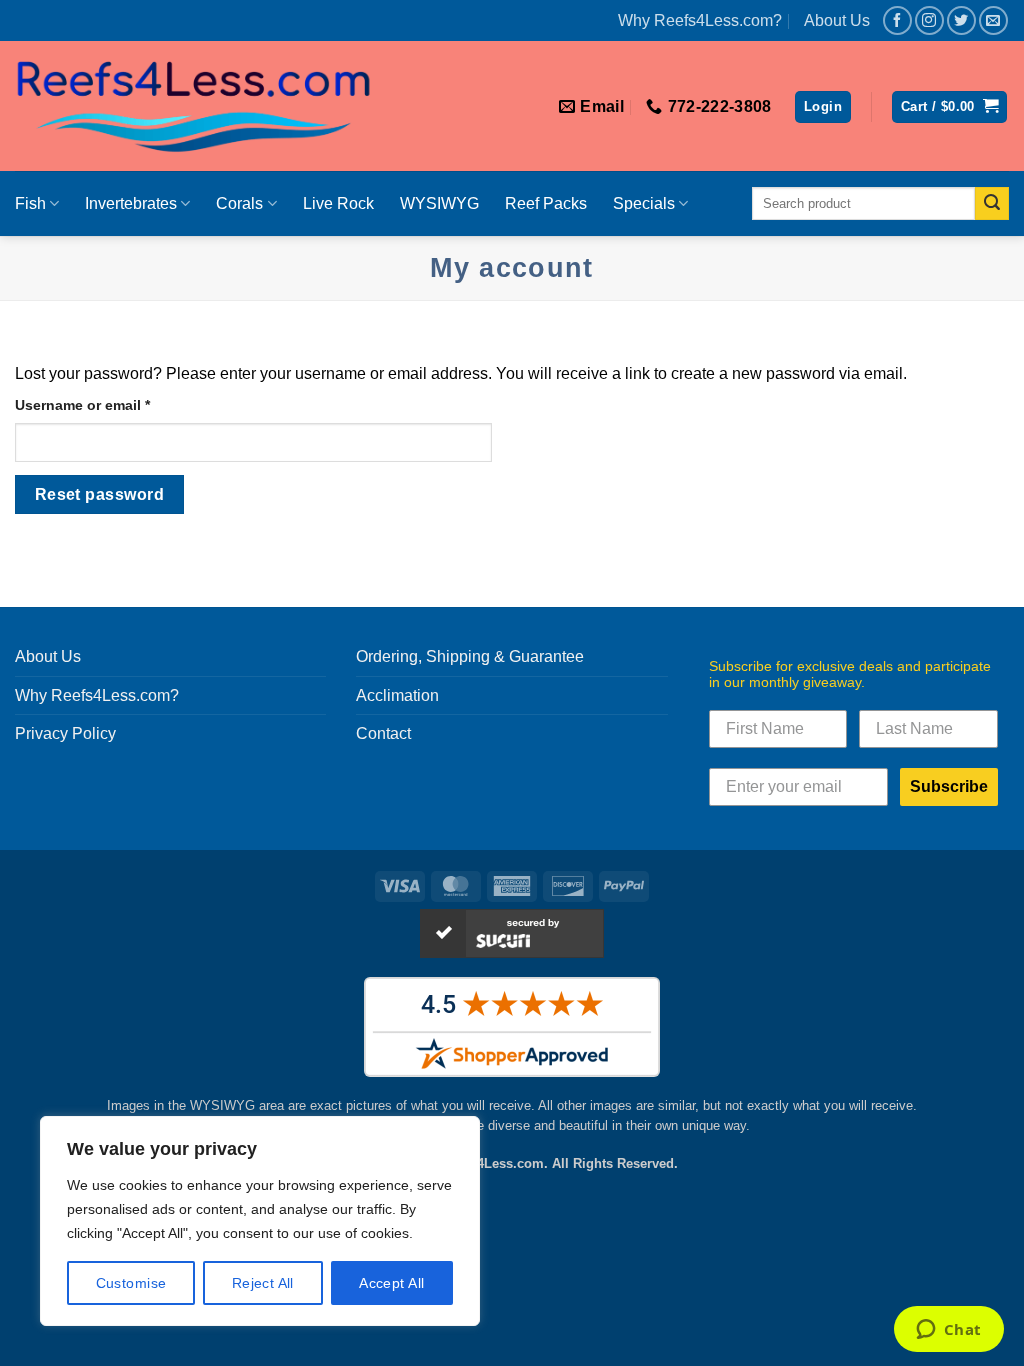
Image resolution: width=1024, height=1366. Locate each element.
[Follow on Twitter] (961, 20)
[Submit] (992, 204)
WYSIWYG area (237, 1105)
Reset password (100, 494)
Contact (383, 733)
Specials (644, 203)
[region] (260, 1221)
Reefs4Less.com (493, 1163)
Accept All (391, 1283)
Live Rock (338, 203)
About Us (837, 20)
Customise (131, 1283)
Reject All (263, 1283)
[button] (949, 107)
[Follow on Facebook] (897, 20)
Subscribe (949, 786)
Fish (30, 203)
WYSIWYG (439, 203)
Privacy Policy (65, 733)
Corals (239, 203)
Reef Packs (546, 203)
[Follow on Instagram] (929, 20)
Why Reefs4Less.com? (700, 20)
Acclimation (397, 695)
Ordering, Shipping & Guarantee (470, 656)
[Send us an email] (993, 20)
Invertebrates (131, 203)
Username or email (113, 404)
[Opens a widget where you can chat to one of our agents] (948, 1331)
